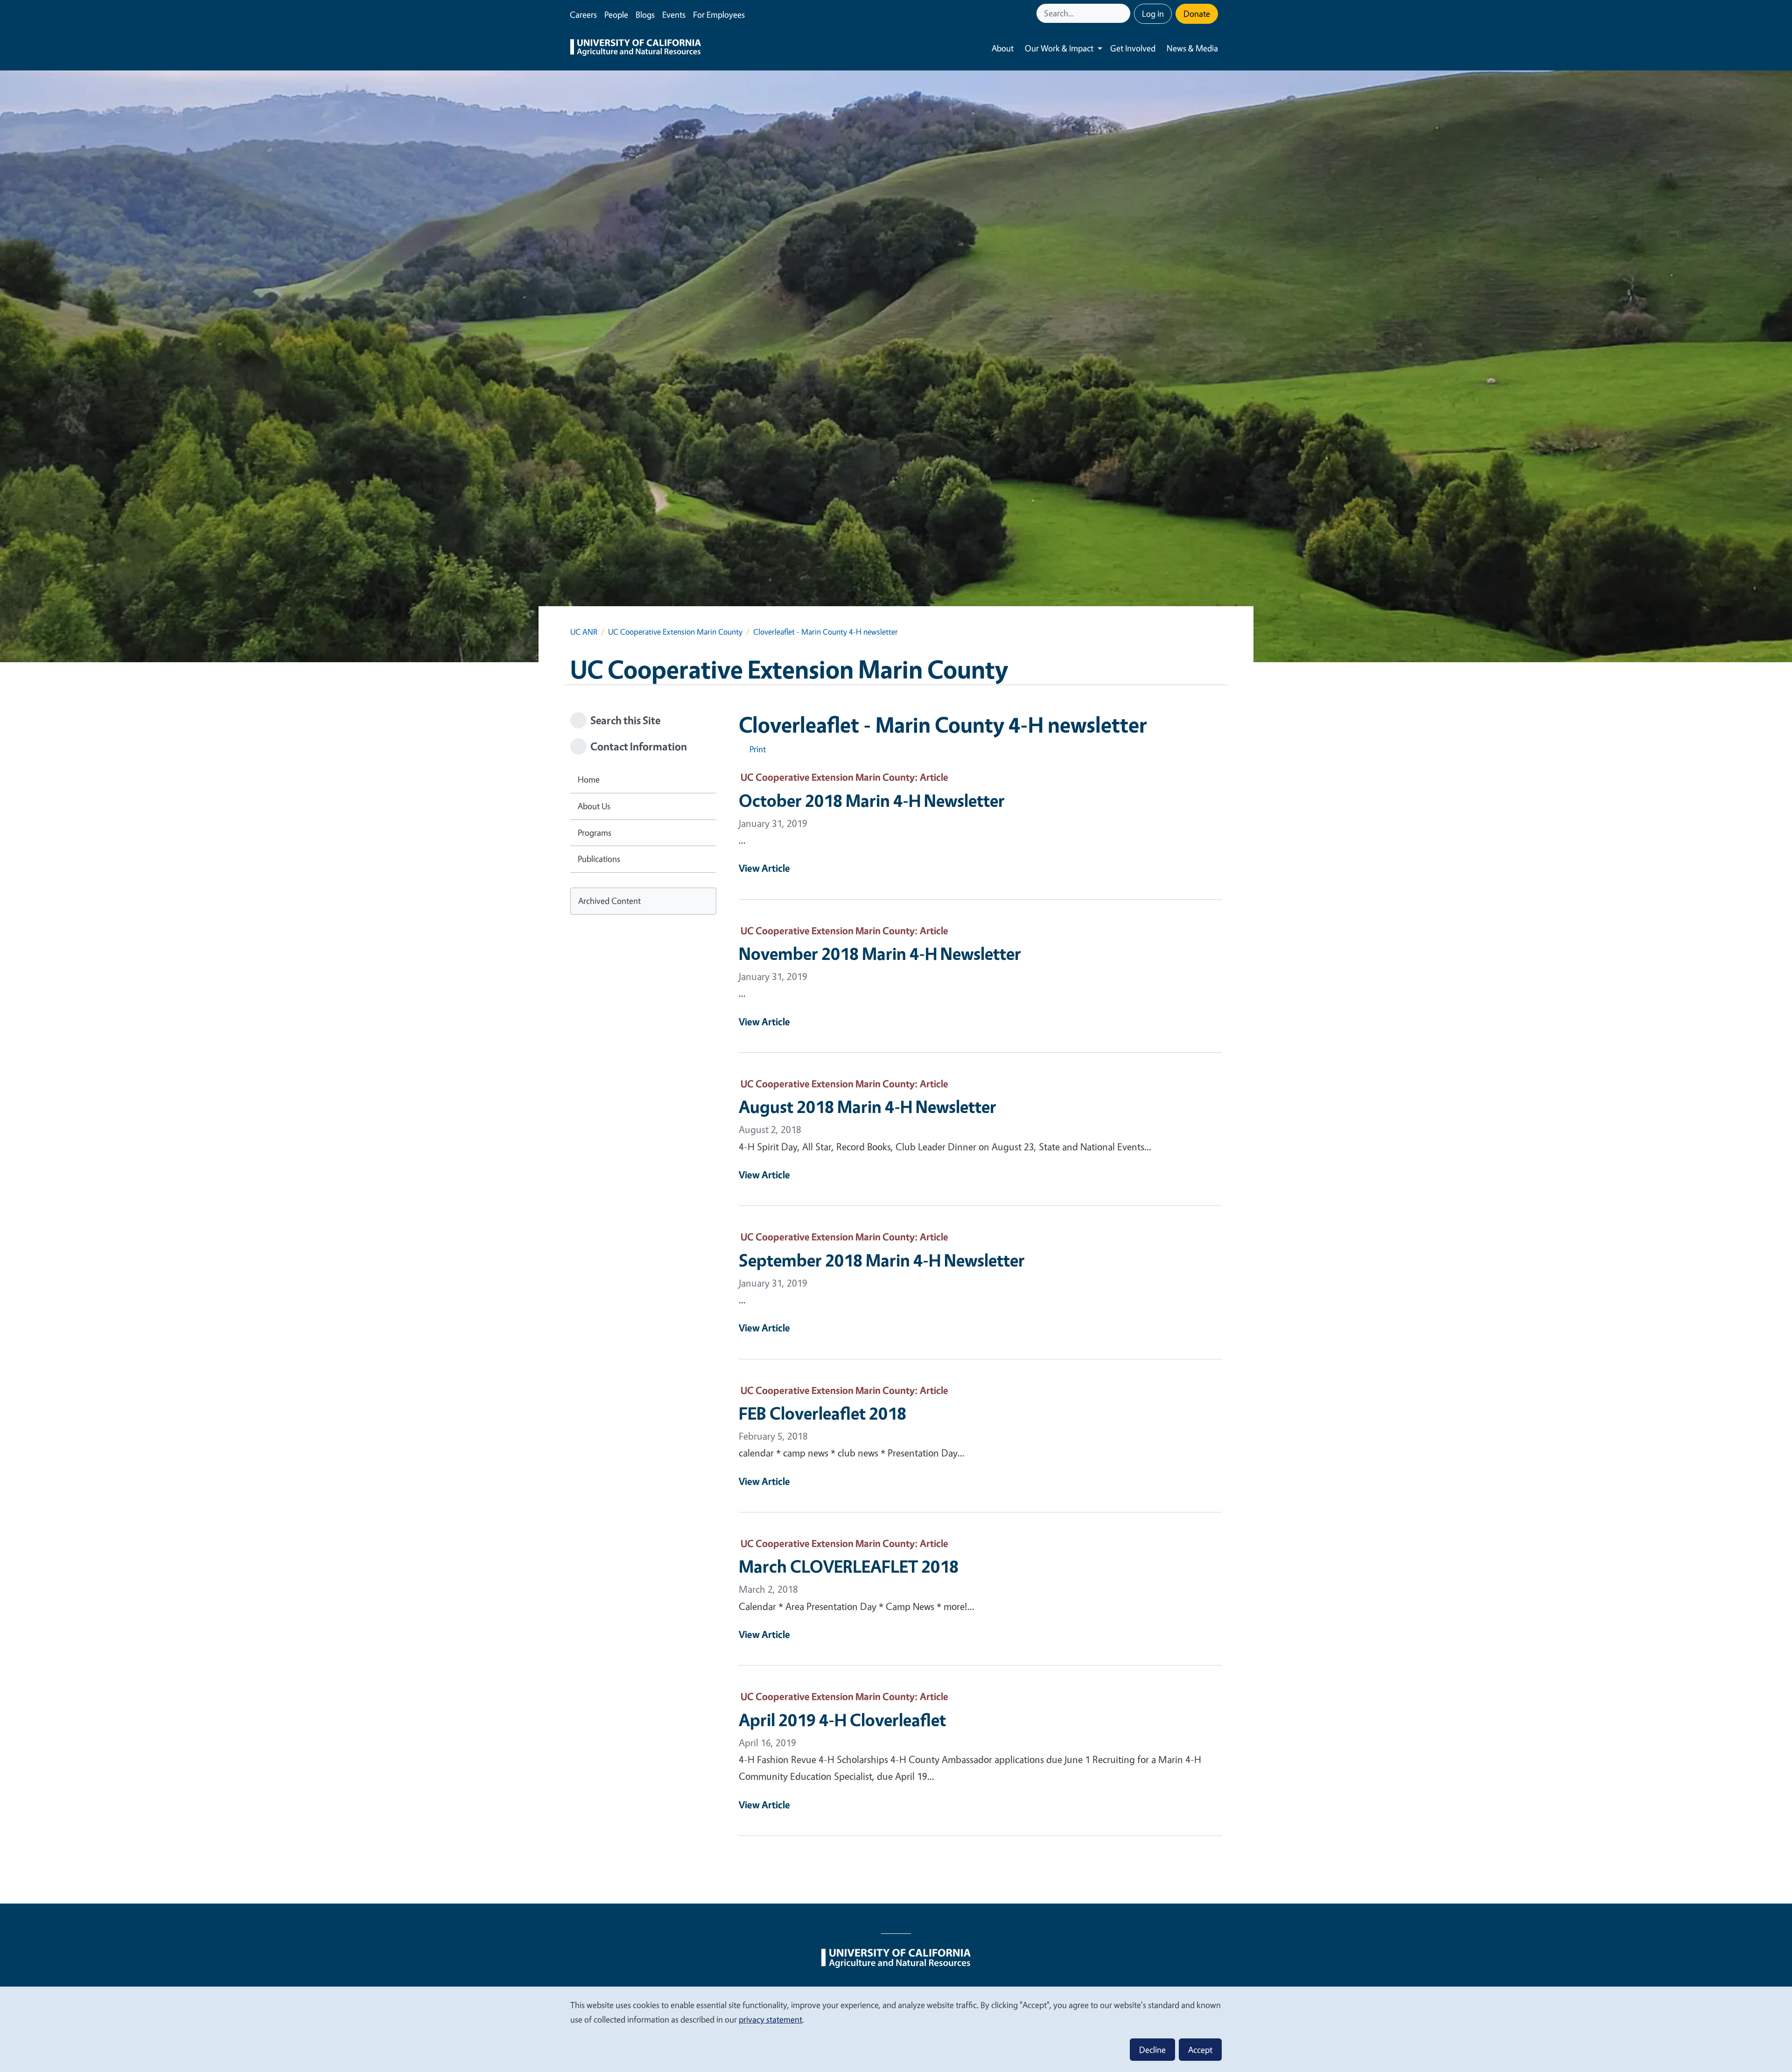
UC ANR (584, 632)
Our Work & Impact (1059, 48)
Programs (595, 833)
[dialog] (896, 2029)
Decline (1152, 2050)
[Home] (636, 49)
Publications (599, 859)
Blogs (645, 14)
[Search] (1124, 13)
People (616, 14)
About (1003, 48)
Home (589, 779)
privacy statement (770, 2019)
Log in (1153, 14)
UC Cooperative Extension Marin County (675, 632)
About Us (594, 806)
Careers (583, 14)
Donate (1197, 14)
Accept (1200, 2050)
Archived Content (609, 901)
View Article (764, 868)
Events (674, 14)
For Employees (719, 14)
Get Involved (1133, 48)
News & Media (1192, 48)
